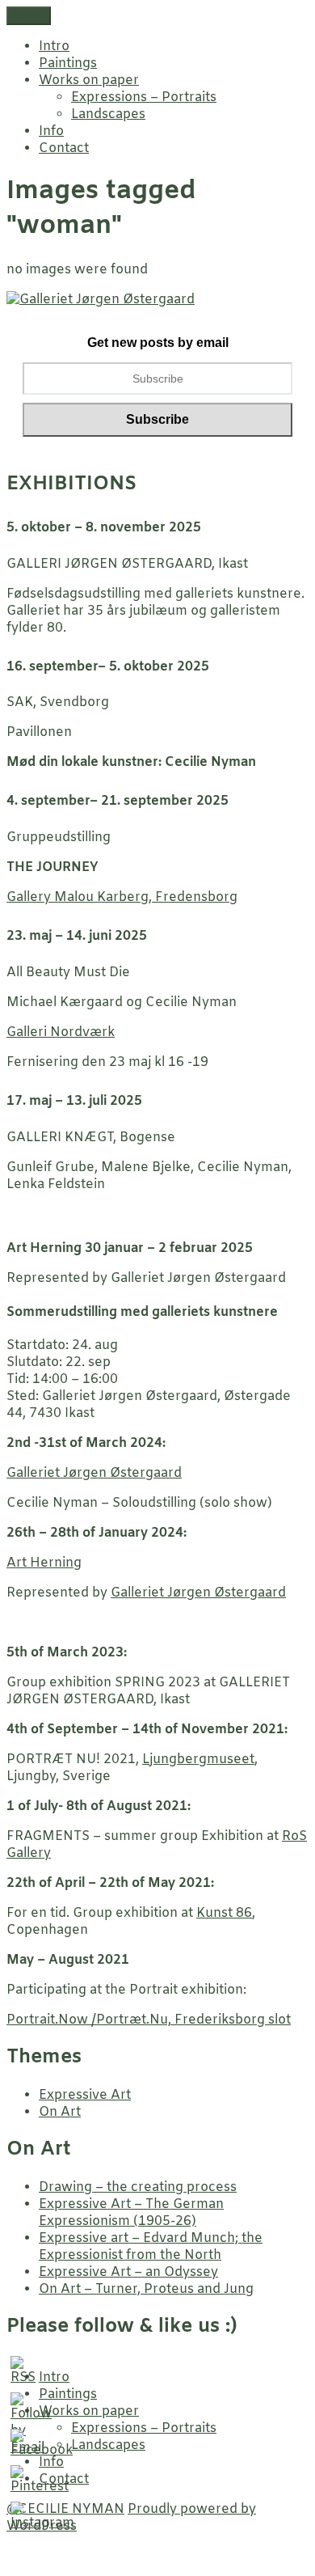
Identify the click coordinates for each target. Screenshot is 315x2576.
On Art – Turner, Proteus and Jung (146, 2289)
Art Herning (44, 1563)
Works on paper (89, 80)
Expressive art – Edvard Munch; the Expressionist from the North (151, 2247)
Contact (64, 148)
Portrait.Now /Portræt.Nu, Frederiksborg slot (149, 2020)
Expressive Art (85, 2095)
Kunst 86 (224, 1913)
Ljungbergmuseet (198, 1760)
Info (51, 131)
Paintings (68, 63)
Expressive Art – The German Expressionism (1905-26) (131, 2213)
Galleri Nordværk (61, 1032)
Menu (29, 16)
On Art (60, 2112)
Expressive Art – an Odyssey (128, 2272)
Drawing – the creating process (138, 2187)
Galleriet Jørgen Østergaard (94, 1473)
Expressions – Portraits (144, 97)
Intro (54, 47)
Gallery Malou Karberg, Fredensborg (122, 897)
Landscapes (108, 114)
